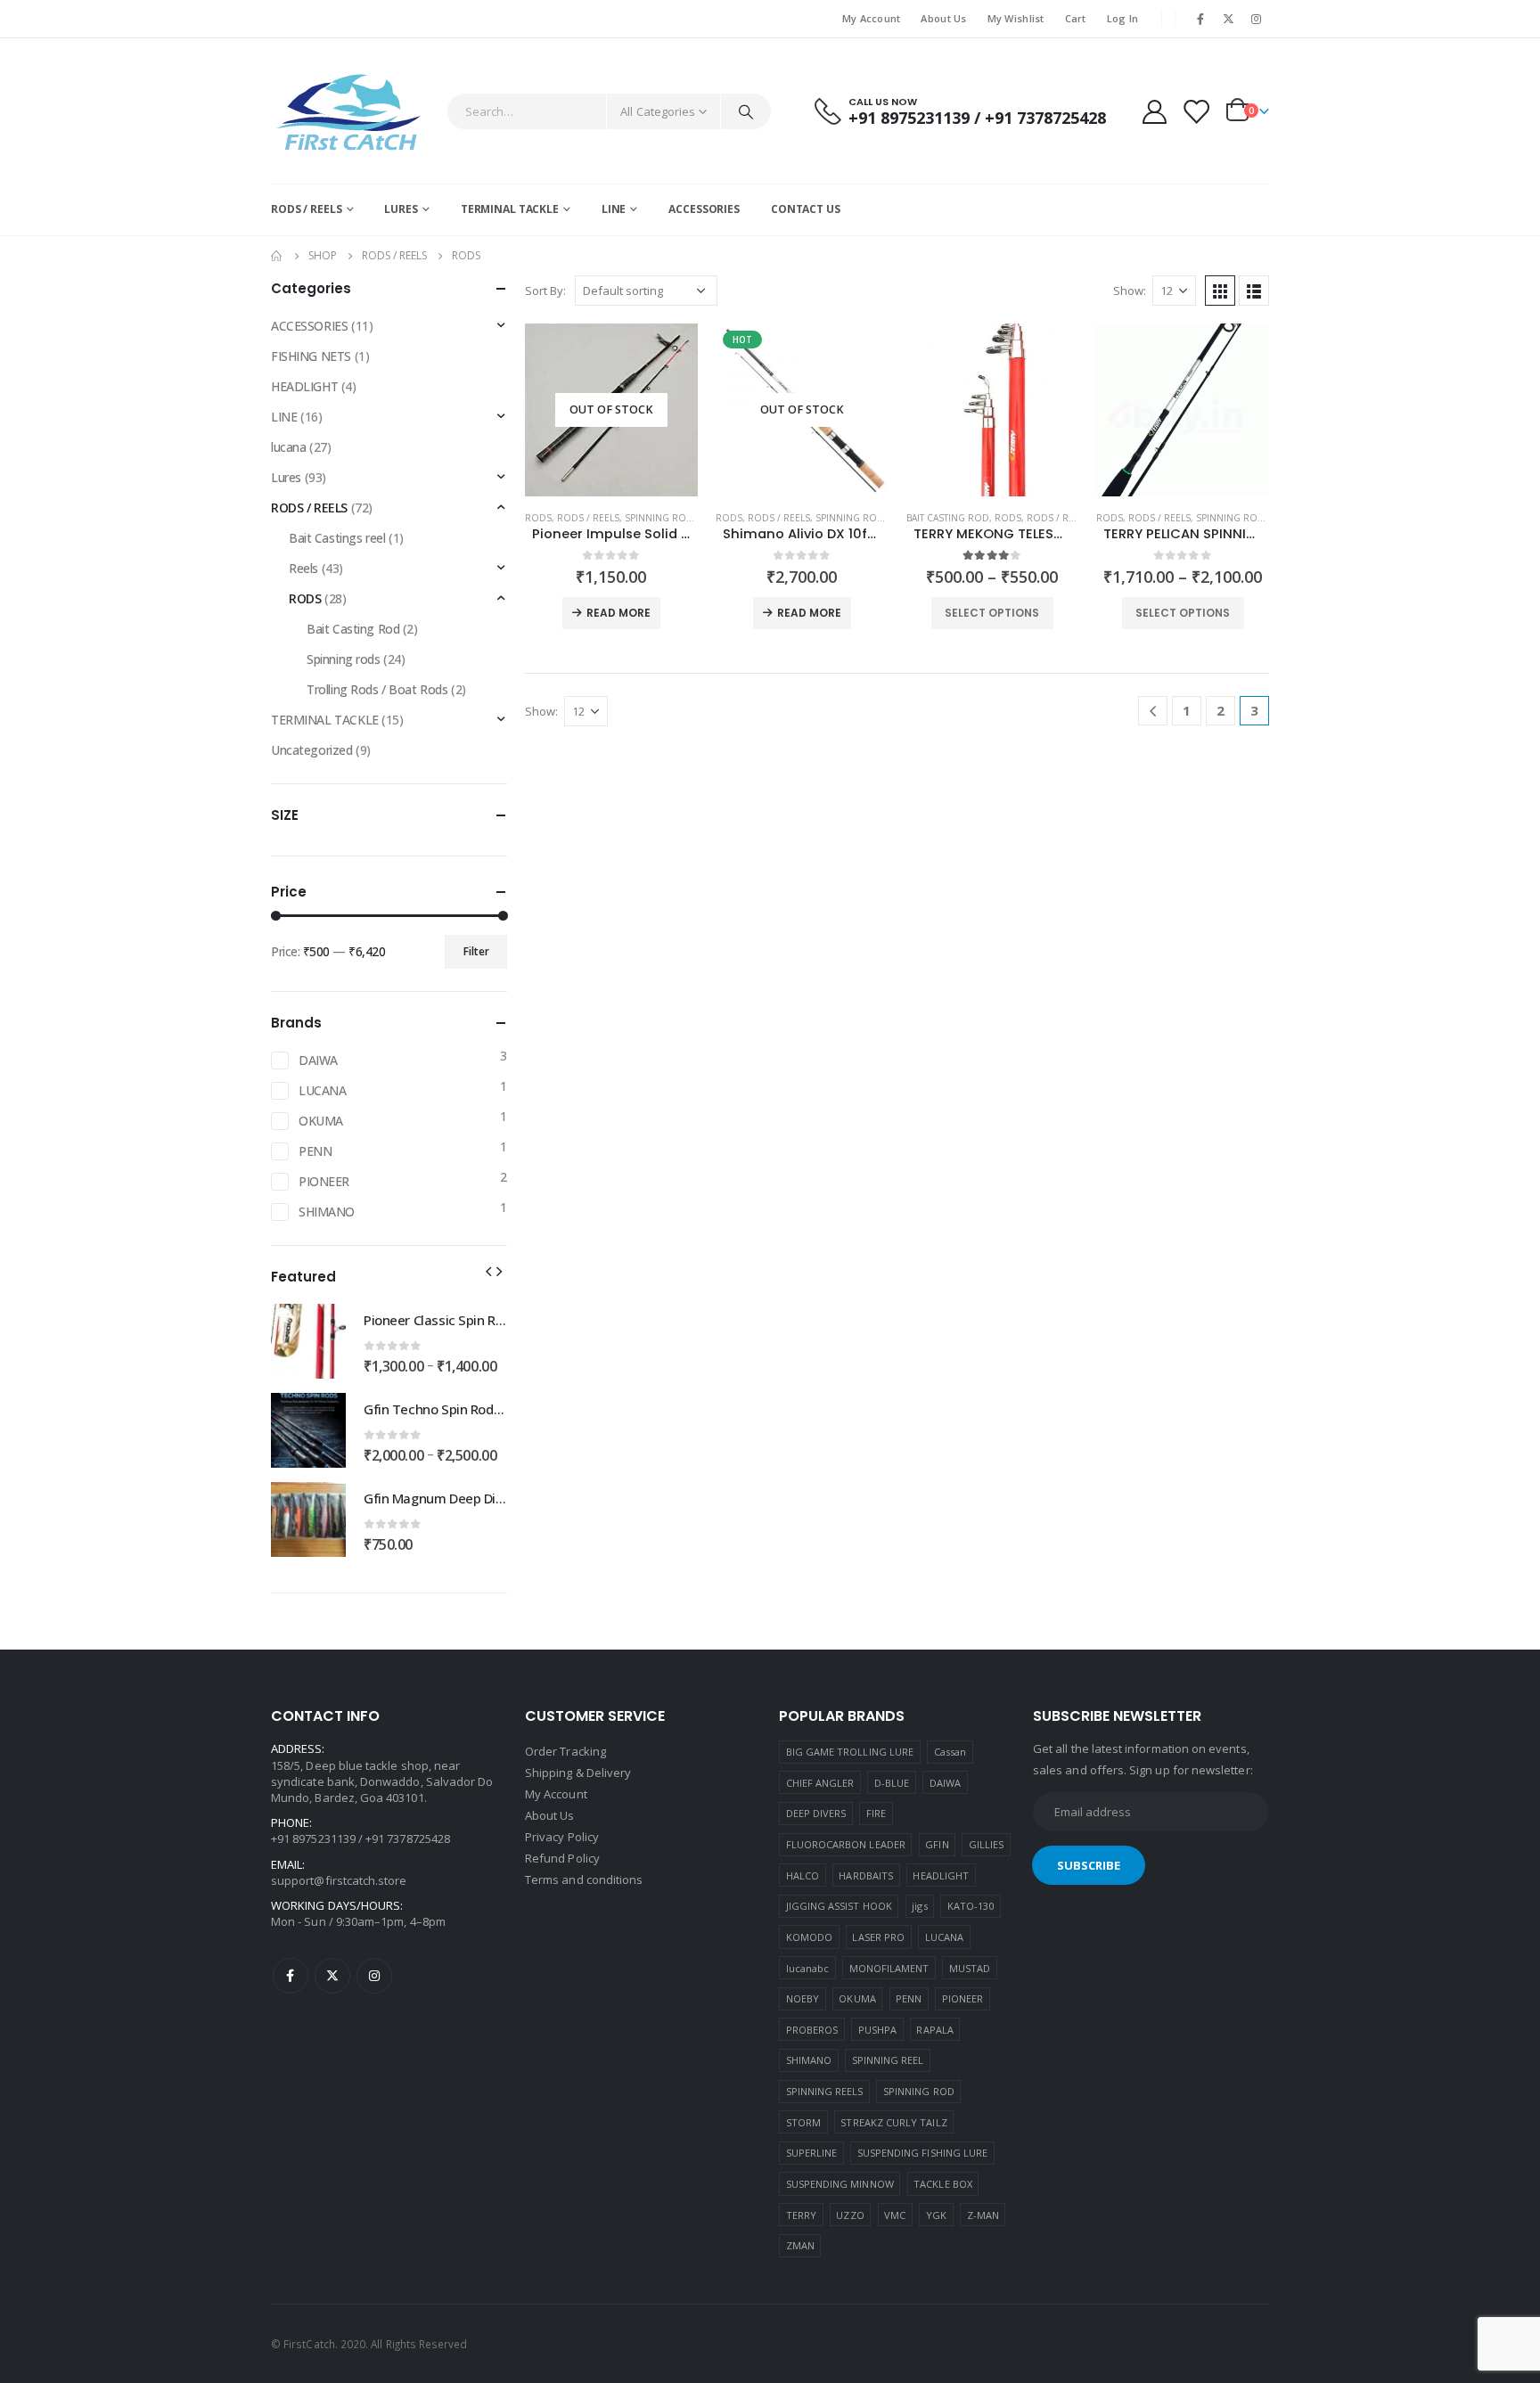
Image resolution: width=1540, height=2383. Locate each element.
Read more (618, 613)
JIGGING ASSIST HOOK (839, 1906)
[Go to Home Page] (277, 256)
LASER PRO (878, 1937)
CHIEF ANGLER (820, 1783)
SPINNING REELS (825, 2091)
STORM (803, 2122)
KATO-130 (971, 1906)
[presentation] (488, 1270)
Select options (992, 613)
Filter (476, 951)
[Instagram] (1257, 19)
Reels (303, 568)
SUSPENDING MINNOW (840, 2184)
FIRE (876, 1813)
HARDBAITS (866, 1875)
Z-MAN (983, 2215)
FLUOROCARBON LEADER (846, 1844)
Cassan (950, 1752)
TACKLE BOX (943, 2184)
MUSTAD (970, 1968)
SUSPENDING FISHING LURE (923, 2153)
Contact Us (806, 209)
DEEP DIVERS (816, 1813)
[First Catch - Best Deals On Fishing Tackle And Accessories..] (352, 111)
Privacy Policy (563, 1837)
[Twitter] (1229, 19)
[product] (993, 410)
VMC (895, 2215)
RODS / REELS (307, 209)
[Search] (746, 111)
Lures (286, 477)
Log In (1123, 18)
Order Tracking (565, 1751)
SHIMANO (327, 1212)
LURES (401, 209)
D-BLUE (892, 1783)
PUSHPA (877, 2030)
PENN (315, 1151)
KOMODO (809, 1937)
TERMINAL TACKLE (510, 209)
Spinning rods (662, 518)
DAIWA (318, 1060)
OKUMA (321, 1121)
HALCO (803, 1875)
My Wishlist (1016, 18)
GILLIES (986, 1844)
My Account (872, 18)
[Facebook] (1200, 19)
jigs (919, 1906)
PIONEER (324, 1181)
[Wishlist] (1196, 111)
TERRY (801, 2215)
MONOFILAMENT (889, 1968)
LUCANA (322, 1090)
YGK (936, 2215)
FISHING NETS (311, 356)
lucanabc (808, 1968)
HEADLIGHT (304, 386)
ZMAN (800, 2245)
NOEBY (803, 1998)
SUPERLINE (812, 2153)
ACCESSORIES (704, 209)
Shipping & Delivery (578, 1773)
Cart (1076, 18)
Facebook (291, 1976)
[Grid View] (1220, 291)
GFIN (937, 1844)
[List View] (1254, 291)
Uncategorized (312, 750)
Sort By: (545, 291)
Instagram (374, 1976)
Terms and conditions (584, 1879)
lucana (288, 447)
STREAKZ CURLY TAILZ (893, 2122)
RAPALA (934, 2030)
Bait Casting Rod (948, 518)
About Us (943, 18)
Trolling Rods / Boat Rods (377, 689)
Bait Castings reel (337, 538)
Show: (1130, 291)
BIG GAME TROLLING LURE (850, 1752)
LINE (614, 209)
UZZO (850, 2215)
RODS (538, 518)
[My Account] (1154, 111)
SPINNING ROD (919, 2091)
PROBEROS (812, 2030)
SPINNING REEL (888, 2060)
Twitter (332, 1976)
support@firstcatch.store (339, 1880)
